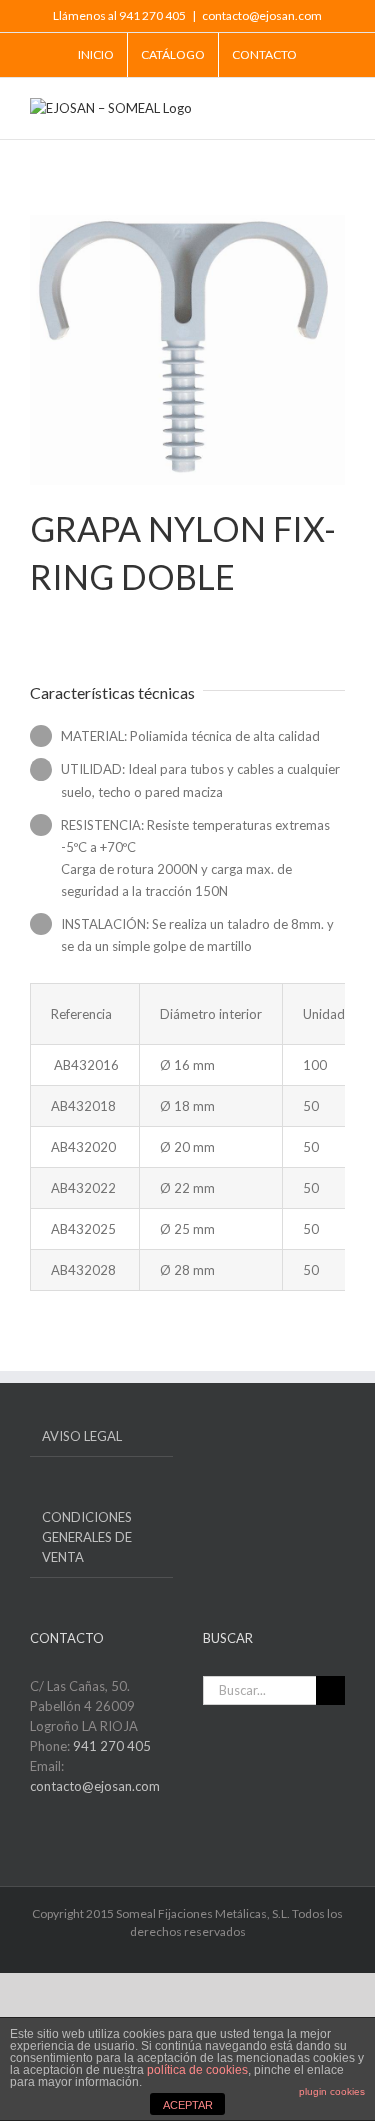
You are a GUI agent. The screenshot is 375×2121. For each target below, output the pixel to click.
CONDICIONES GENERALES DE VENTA (87, 1537)
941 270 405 (112, 1746)
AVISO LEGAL (82, 1436)
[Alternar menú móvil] (337, 108)
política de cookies (197, 2070)
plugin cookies (332, 2091)
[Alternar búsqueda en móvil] (301, 108)
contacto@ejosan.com (262, 15)
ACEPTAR (188, 2105)
